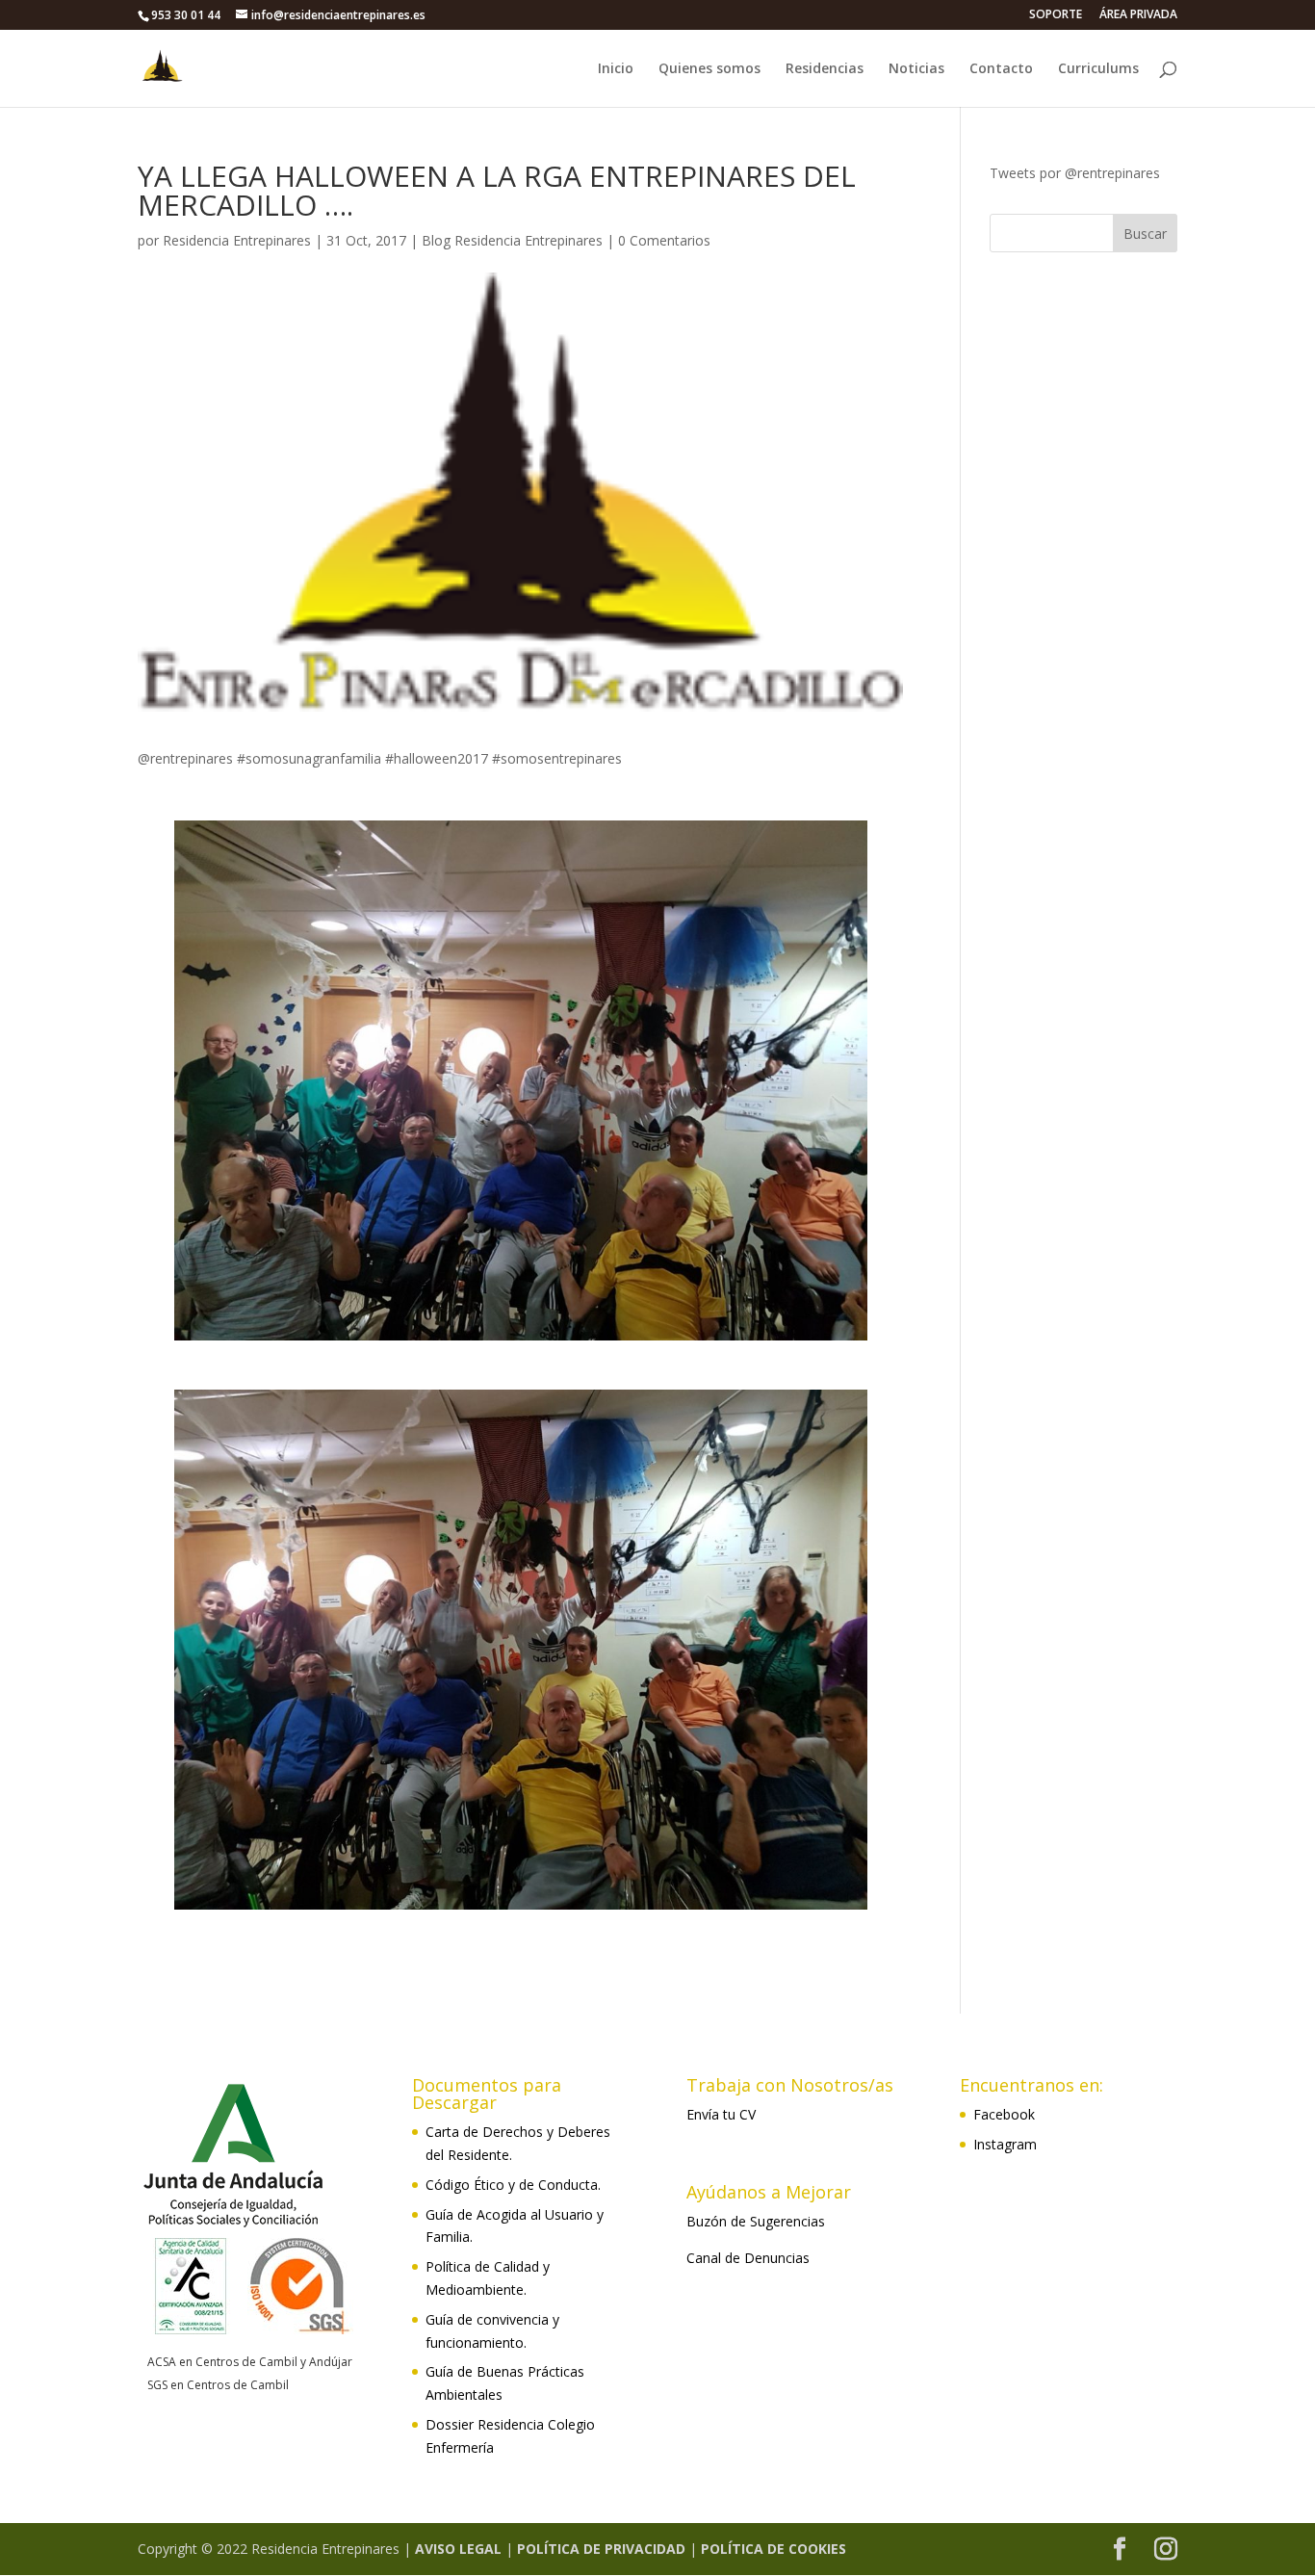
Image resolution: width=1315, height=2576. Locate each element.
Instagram (1005, 2144)
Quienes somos (709, 69)
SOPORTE (1056, 15)
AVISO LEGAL (458, 2549)
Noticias (916, 69)
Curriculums (1098, 69)
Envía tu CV (721, 2114)
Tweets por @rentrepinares (1075, 173)
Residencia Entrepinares (237, 240)
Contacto (1001, 69)
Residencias (825, 69)
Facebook (1004, 2114)
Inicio (616, 69)
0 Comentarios (664, 240)
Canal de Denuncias (748, 2258)
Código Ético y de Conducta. (513, 2185)
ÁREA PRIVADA (1138, 15)
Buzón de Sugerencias (756, 2221)
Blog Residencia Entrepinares (512, 240)
